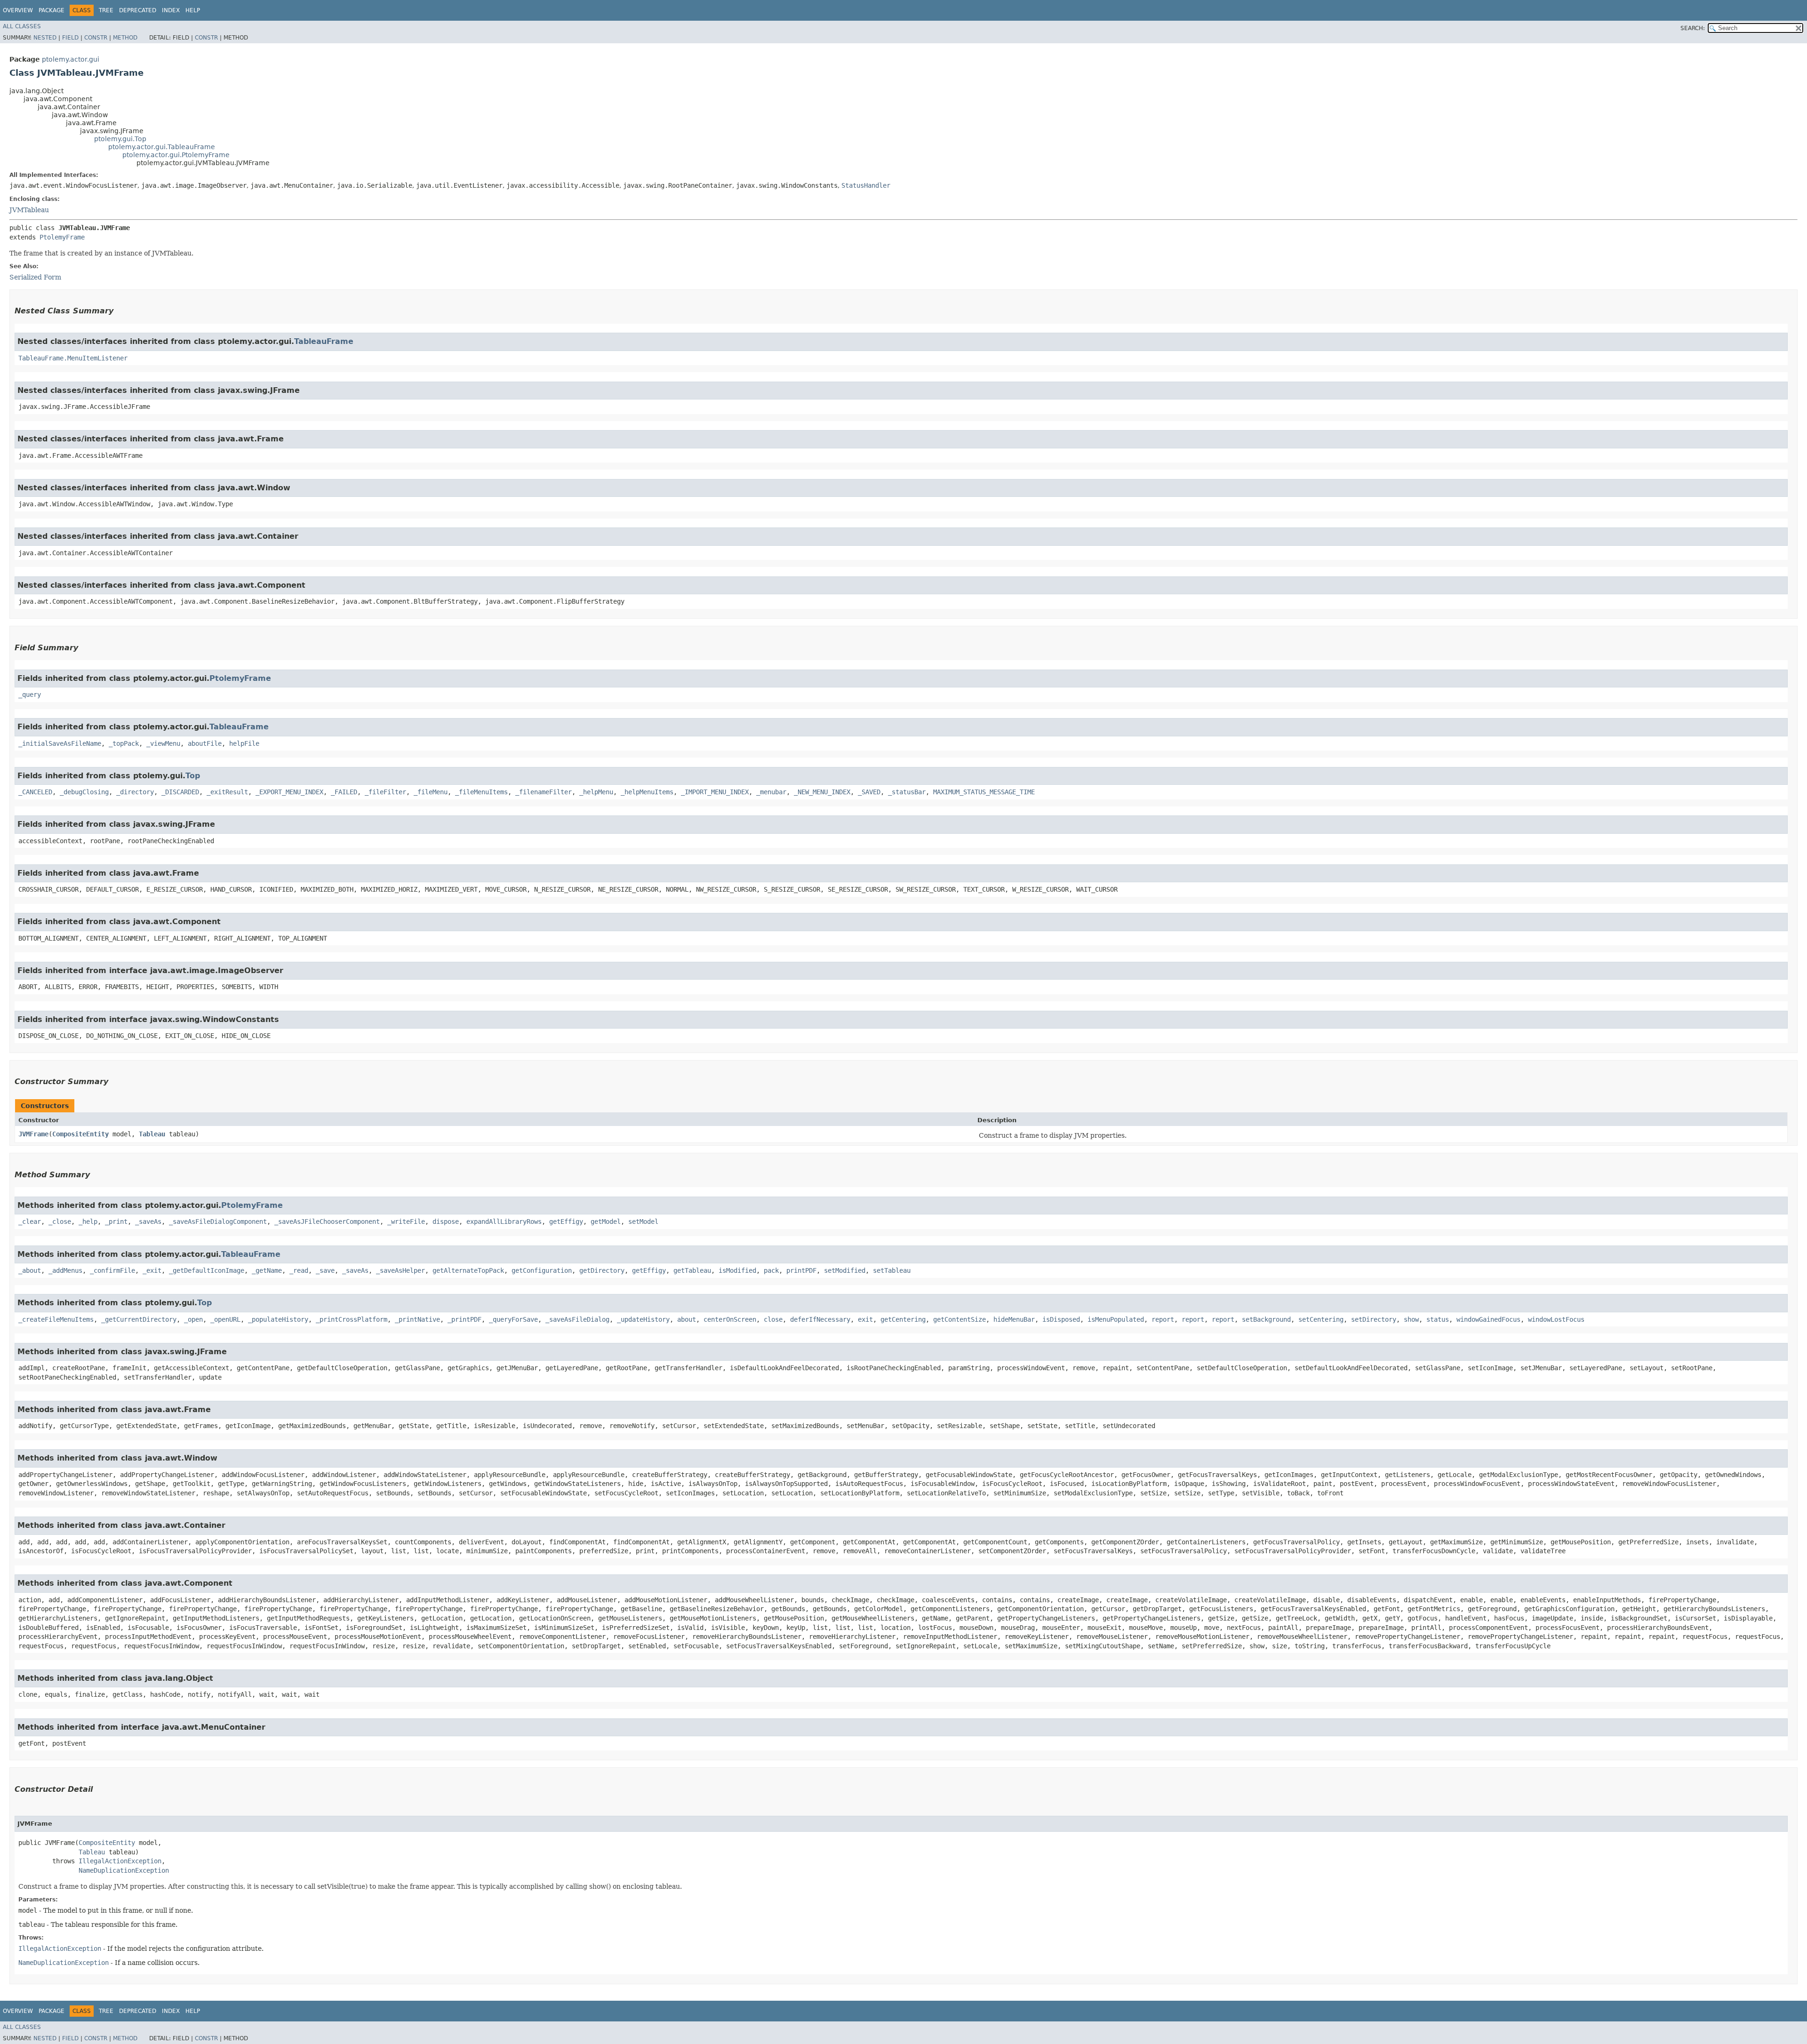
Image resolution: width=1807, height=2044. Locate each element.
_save (325, 1270)
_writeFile (406, 1222)
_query (30, 695)
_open (193, 1319)
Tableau (152, 1134)
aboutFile (205, 743)
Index (171, 10)
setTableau (892, 1270)
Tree (106, 10)
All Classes (22, 26)
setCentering (1321, 1319)
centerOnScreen (730, 1319)
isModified (737, 1270)
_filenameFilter (544, 792)
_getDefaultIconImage (207, 1270)
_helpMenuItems (647, 792)
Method (125, 38)
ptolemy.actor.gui (71, 59)
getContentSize (959, 1319)
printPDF (801, 1270)
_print (116, 1222)
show (1411, 1319)
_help (88, 1222)
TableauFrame (324, 341)
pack (771, 1270)
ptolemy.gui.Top (120, 139)
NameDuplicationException (124, 1870)
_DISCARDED (180, 792)
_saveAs (148, 1222)
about (687, 1319)
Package (52, 10)
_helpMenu (596, 792)
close (773, 1319)
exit (865, 1319)
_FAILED (344, 792)
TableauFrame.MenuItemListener (73, 358)
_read (299, 1270)
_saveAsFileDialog (577, 1319)
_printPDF (464, 1319)
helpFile (244, 743)
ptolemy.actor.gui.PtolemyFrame (176, 155)
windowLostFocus (1556, 1319)
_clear (30, 1222)
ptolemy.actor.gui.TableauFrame (162, 147)
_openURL (225, 1319)
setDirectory (1374, 1319)
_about (30, 1270)
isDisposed (1061, 1319)
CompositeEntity (80, 1134)
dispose (446, 1222)
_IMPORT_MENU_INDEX (715, 792)
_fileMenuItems (481, 792)
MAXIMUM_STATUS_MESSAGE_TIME (984, 792)
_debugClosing (84, 792)
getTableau (692, 1270)
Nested (45, 38)
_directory (135, 792)
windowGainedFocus (1488, 1319)
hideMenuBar (1014, 1319)
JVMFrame (33, 1134)
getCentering (903, 1319)
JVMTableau (29, 210)
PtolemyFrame (62, 237)
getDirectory (602, 1270)
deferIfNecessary (820, 1319)
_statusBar (907, 792)
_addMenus (65, 1270)
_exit (152, 1270)
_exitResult (227, 792)
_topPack (124, 743)
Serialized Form (35, 277)
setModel (643, 1222)
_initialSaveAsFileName (60, 743)
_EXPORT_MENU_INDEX (289, 792)
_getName (267, 1270)
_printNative (417, 1319)
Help (193, 10)
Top (193, 776)
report (1163, 1319)
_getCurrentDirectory (139, 1319)
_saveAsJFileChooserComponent (327, 1222)
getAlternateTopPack (468, 1270)
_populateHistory (278, 1319)
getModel (606, 1222)
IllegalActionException (120, 1861)
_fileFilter (385, 792)
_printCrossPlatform (352, 1319)
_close (60, 1222)
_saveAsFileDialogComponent (218, 1222)
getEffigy (566, 1222)
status (1438, 1319)
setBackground (1266, 1319)
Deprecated (138, 10)
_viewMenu (163, 743)
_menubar (771, 792)
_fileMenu (431, 792)
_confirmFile (112, 1270)
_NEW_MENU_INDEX (822, 792)
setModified (845, 1270)
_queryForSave (513, 1319)
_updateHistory (643, 1319)
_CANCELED (35, 792)
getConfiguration (542, 1270)
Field (70, 38)
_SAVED (869, 792)
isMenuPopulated (1116, 1319)
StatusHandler (866, 185)
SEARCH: (1693, 28)
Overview (18, 10)
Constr (96, 38)
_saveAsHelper (400, 1270)
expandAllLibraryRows (504, 1222)
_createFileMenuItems (56, 1319)
